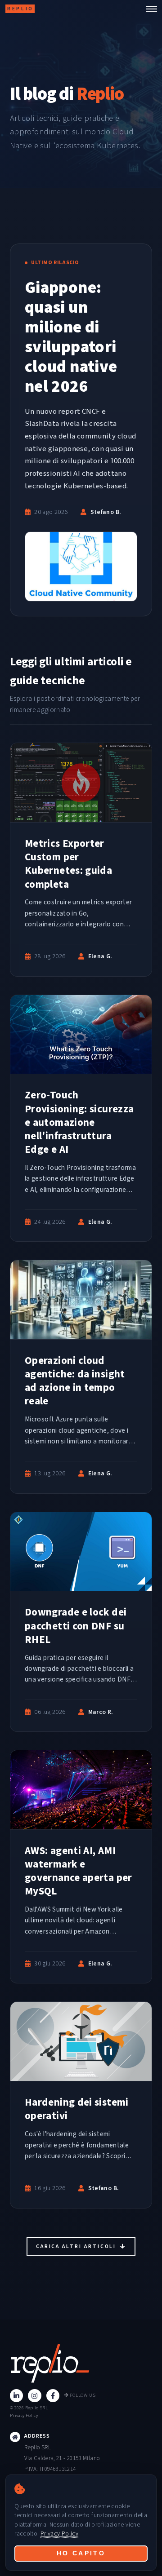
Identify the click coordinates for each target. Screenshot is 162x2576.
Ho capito (81, 2553)
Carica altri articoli (77, 2246)
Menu (149, 9)
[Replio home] (81, 2363)
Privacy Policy (24, 2415)
